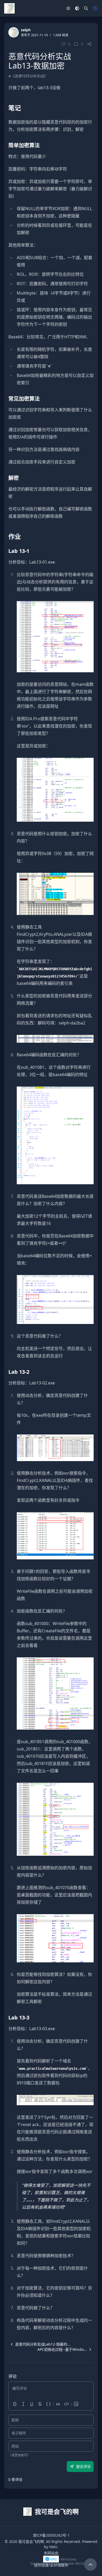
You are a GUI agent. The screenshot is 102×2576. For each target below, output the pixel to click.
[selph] (14, 32)
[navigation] (39, 2344)
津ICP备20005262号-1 (51, 2535)
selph (26, 30)
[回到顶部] (90, 2565)
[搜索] (86, 8)
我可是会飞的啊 (31, 2541)
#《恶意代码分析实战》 (28, 76)
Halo (53, 2547)
